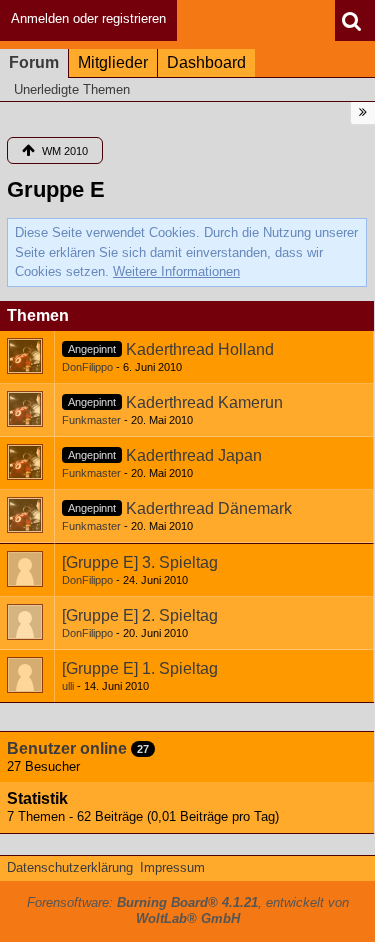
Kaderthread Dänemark (209, 508)
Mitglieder (113, 62)
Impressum (172, 867)
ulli (68, 686)
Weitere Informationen (176, 271)
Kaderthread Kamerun (204, 402)
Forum (34, 62)
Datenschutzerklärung (70, 867)
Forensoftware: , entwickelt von (188, 911)
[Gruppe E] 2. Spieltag (140, 615)
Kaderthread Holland (200, 349)
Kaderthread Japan (194, 455)
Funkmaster (91, 420)
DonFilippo (87, 367)
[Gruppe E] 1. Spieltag (140, 668)
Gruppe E (56, 189)
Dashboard (206, 62)
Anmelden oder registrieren (88, 18)
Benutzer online (67, 748)
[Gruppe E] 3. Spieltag (140, 562)
